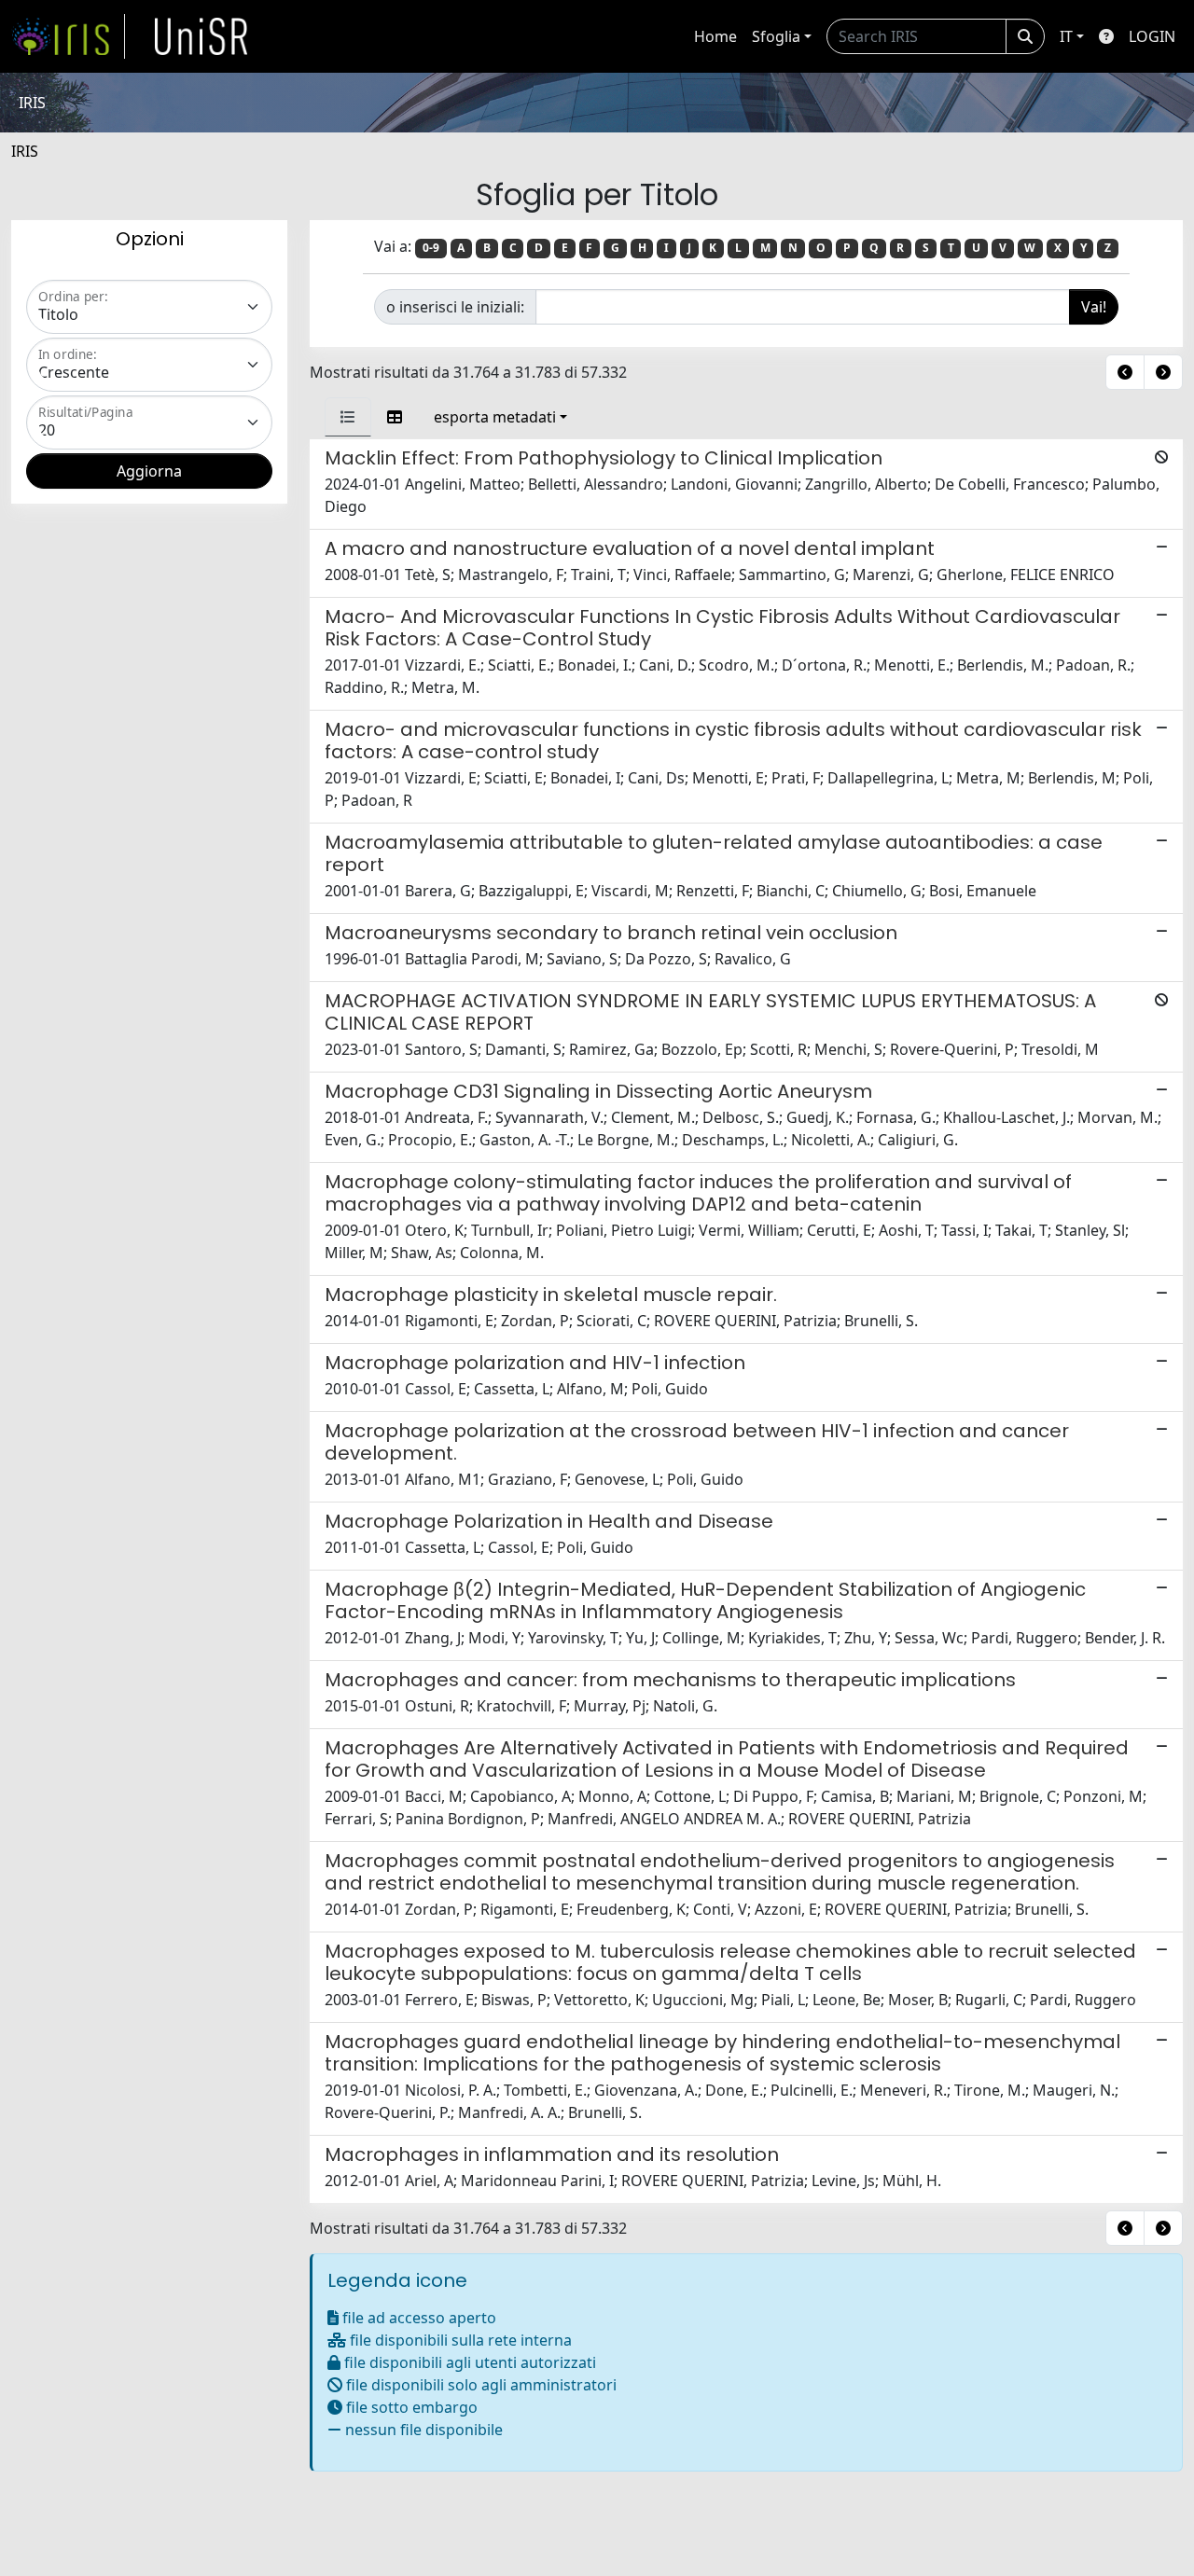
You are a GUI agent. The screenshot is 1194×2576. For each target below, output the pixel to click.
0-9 (431, 248)
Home (715, 36)
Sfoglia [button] (776, 36)
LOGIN (1152, 36)
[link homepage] (68, 36)
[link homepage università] (201, 36)
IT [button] (1066, 36)
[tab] (348, 417)
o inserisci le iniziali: (455, 307)
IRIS (25, 151)
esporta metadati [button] (495, 417)
